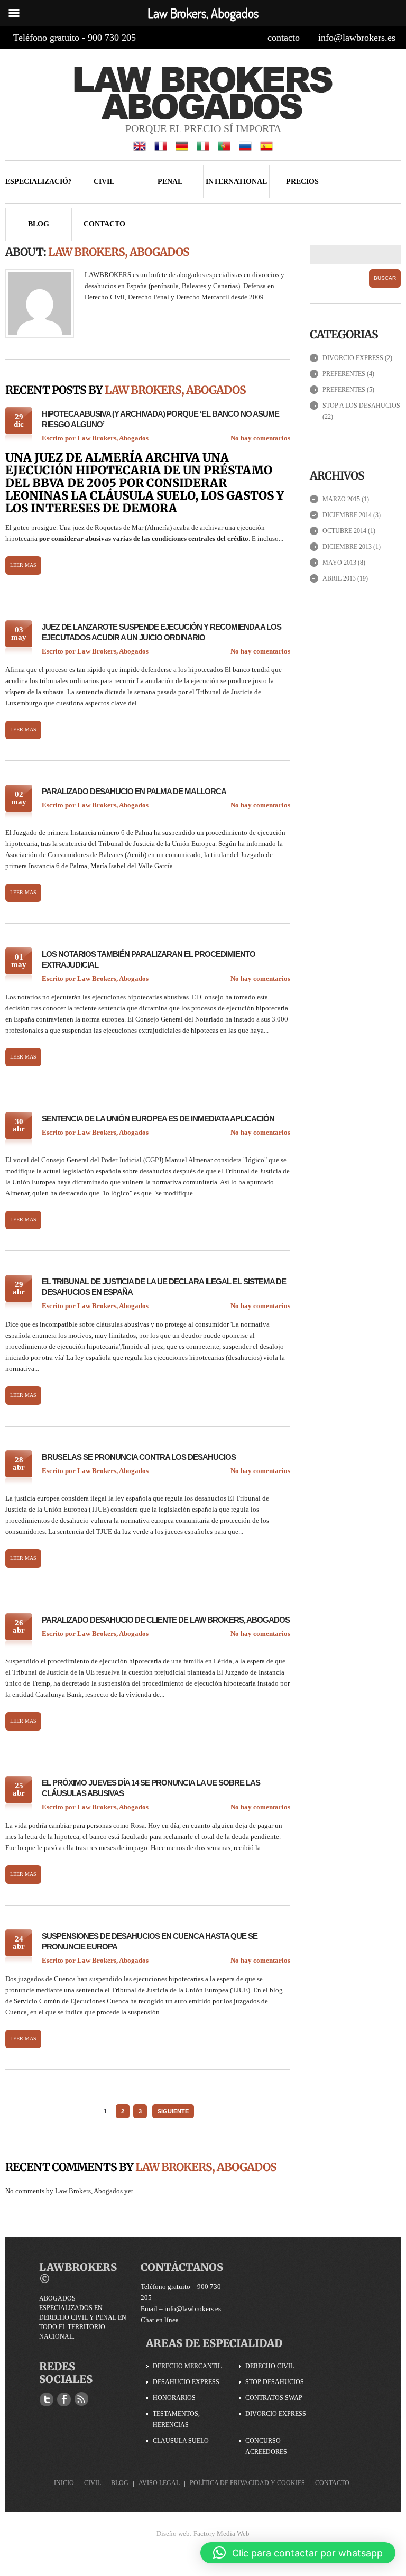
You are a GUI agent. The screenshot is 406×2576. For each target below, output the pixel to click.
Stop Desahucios (275, 2382)
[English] (140, 145)
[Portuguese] (224, 145)
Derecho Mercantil (187, 2366)
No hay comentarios (260, 438)
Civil (104, 182)
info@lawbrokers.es (357, 38)
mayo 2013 (339, 563)
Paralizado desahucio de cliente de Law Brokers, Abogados (166, 1620)
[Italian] (203, 145)
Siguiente (173, 2111)
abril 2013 (339, 578)
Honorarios (174, 2398)
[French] (161, 145)
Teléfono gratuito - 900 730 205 (75, 38)
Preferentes (344, 374)
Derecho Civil (270, 2366)
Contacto (104, 224)
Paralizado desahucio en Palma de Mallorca (134, 791)
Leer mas (23, 565)
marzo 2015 (341, 499)
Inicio (64, 2483)
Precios (302, 182)
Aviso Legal (159, 2483)
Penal (170, 182)
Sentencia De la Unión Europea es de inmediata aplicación (158, 1119)
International (236, 182)
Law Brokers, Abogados (113, 438)
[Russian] (245, 145)
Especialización (38, 182)
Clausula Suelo (181, 2441)
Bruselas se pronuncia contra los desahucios (139, 1457)
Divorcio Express (353, 358)
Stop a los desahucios (361, 406)
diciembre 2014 (347, 515)
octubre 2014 (344, 531)
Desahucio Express (186, 2382)
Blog (39, 224)
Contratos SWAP (274, 2398)
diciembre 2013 (347, 547)
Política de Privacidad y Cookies (247, 2483)
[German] (182, 145)
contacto (284, 38)
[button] (298, 2553)
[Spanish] (266, 145)
